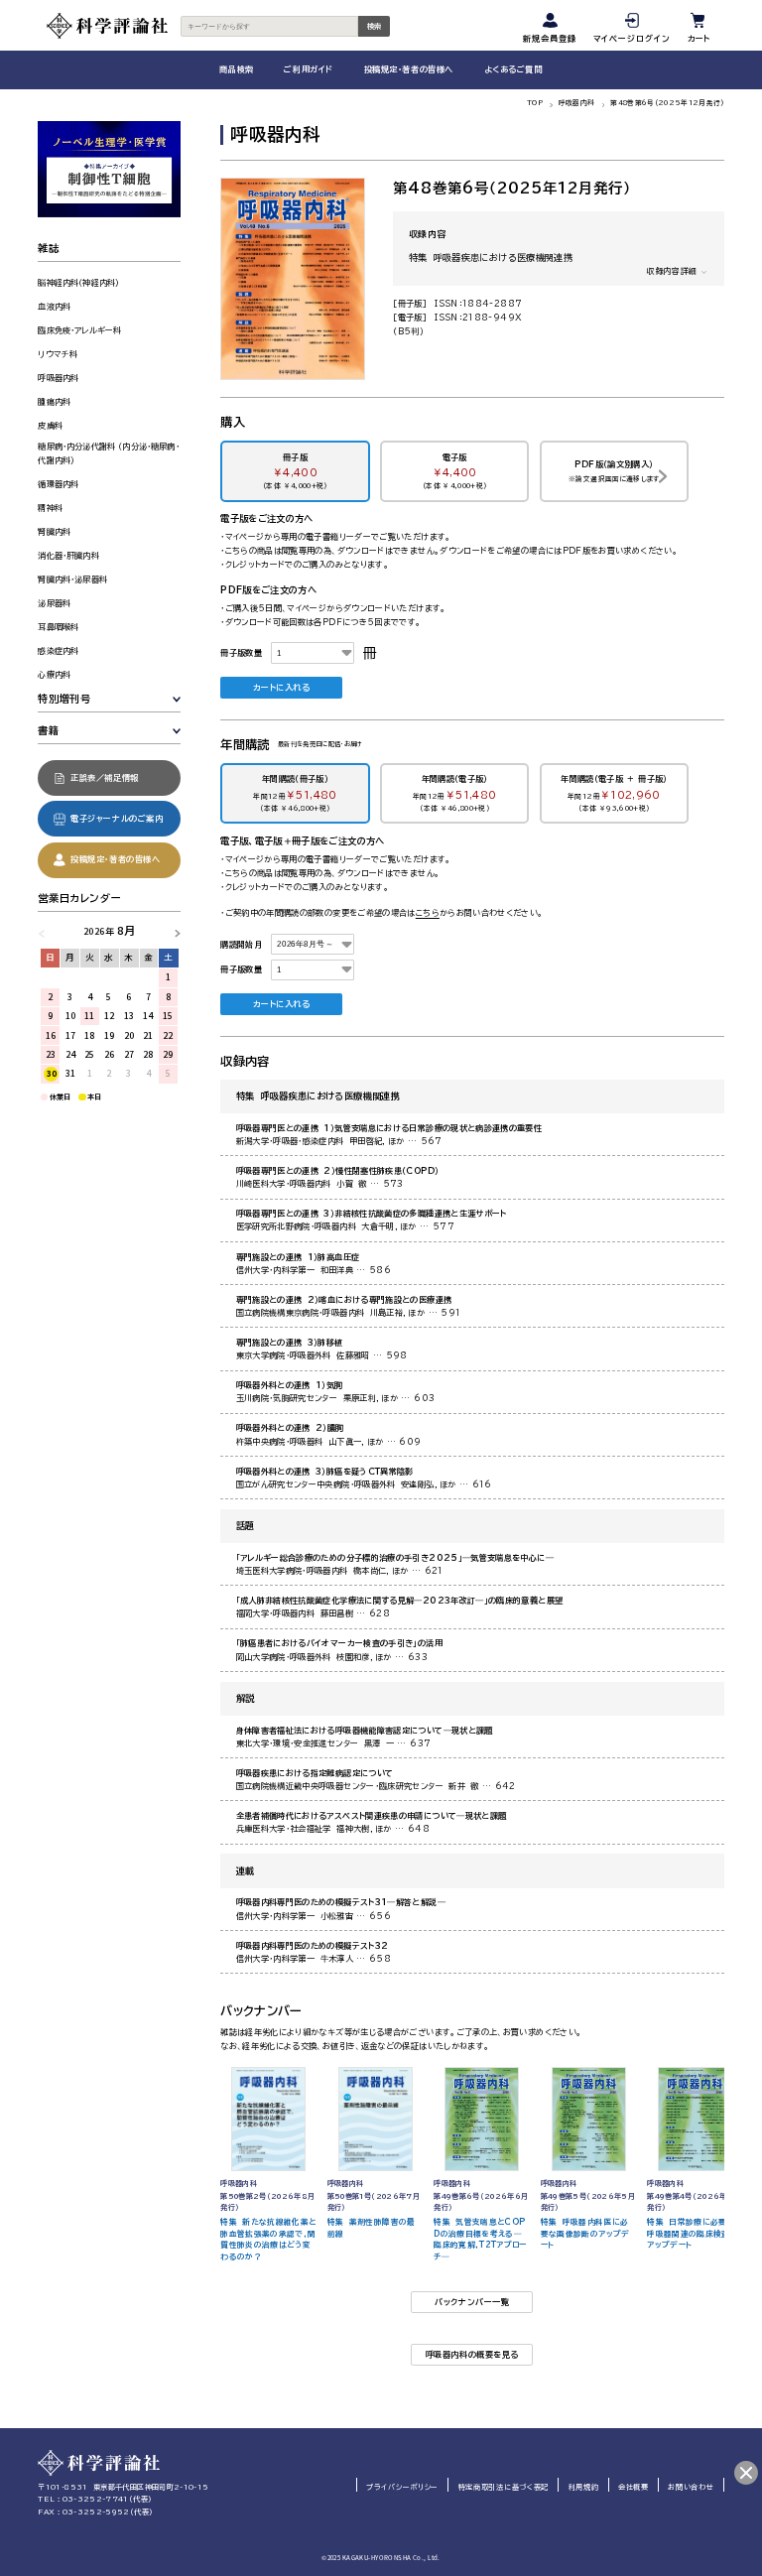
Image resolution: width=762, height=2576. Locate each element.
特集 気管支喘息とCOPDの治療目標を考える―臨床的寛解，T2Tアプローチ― (480, 2239)
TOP (535, 103)
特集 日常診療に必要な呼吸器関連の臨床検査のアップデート (693, 2233)
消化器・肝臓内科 (68, 556)
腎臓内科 (54, 532)
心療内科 (54, 675)
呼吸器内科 (577, 103)
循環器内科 (58, 484)
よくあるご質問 (513, 69)
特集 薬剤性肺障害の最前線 (372, 2228)
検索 (374, 26)
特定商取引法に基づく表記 (504, 2487)
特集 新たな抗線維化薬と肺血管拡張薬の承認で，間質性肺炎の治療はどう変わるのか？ (268, 2239)
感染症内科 (58, 651)
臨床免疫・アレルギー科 (79, 330)
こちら (428, 913)
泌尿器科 (54, 603)
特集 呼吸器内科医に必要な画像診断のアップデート (585, 2233)
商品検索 (236, 69)
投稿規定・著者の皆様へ (409, 69)
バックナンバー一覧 (472, 2302)
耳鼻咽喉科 (58, 627)
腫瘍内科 (54, 402)
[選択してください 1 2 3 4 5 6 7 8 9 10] (313, 653)
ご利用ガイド (308, 69)
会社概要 (634, 2487)
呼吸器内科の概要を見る (472, 2355)
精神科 (50, 508)
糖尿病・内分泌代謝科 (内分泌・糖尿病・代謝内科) (108, 453)
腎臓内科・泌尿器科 (72, 580)
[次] (172, 931)
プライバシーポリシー (402, 2487)
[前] (46, 931)
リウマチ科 (58, 354)
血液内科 (54, 307)
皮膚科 (50, 426)
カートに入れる (282, 688)
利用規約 (584, 2487)
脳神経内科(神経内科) (78, 283)
